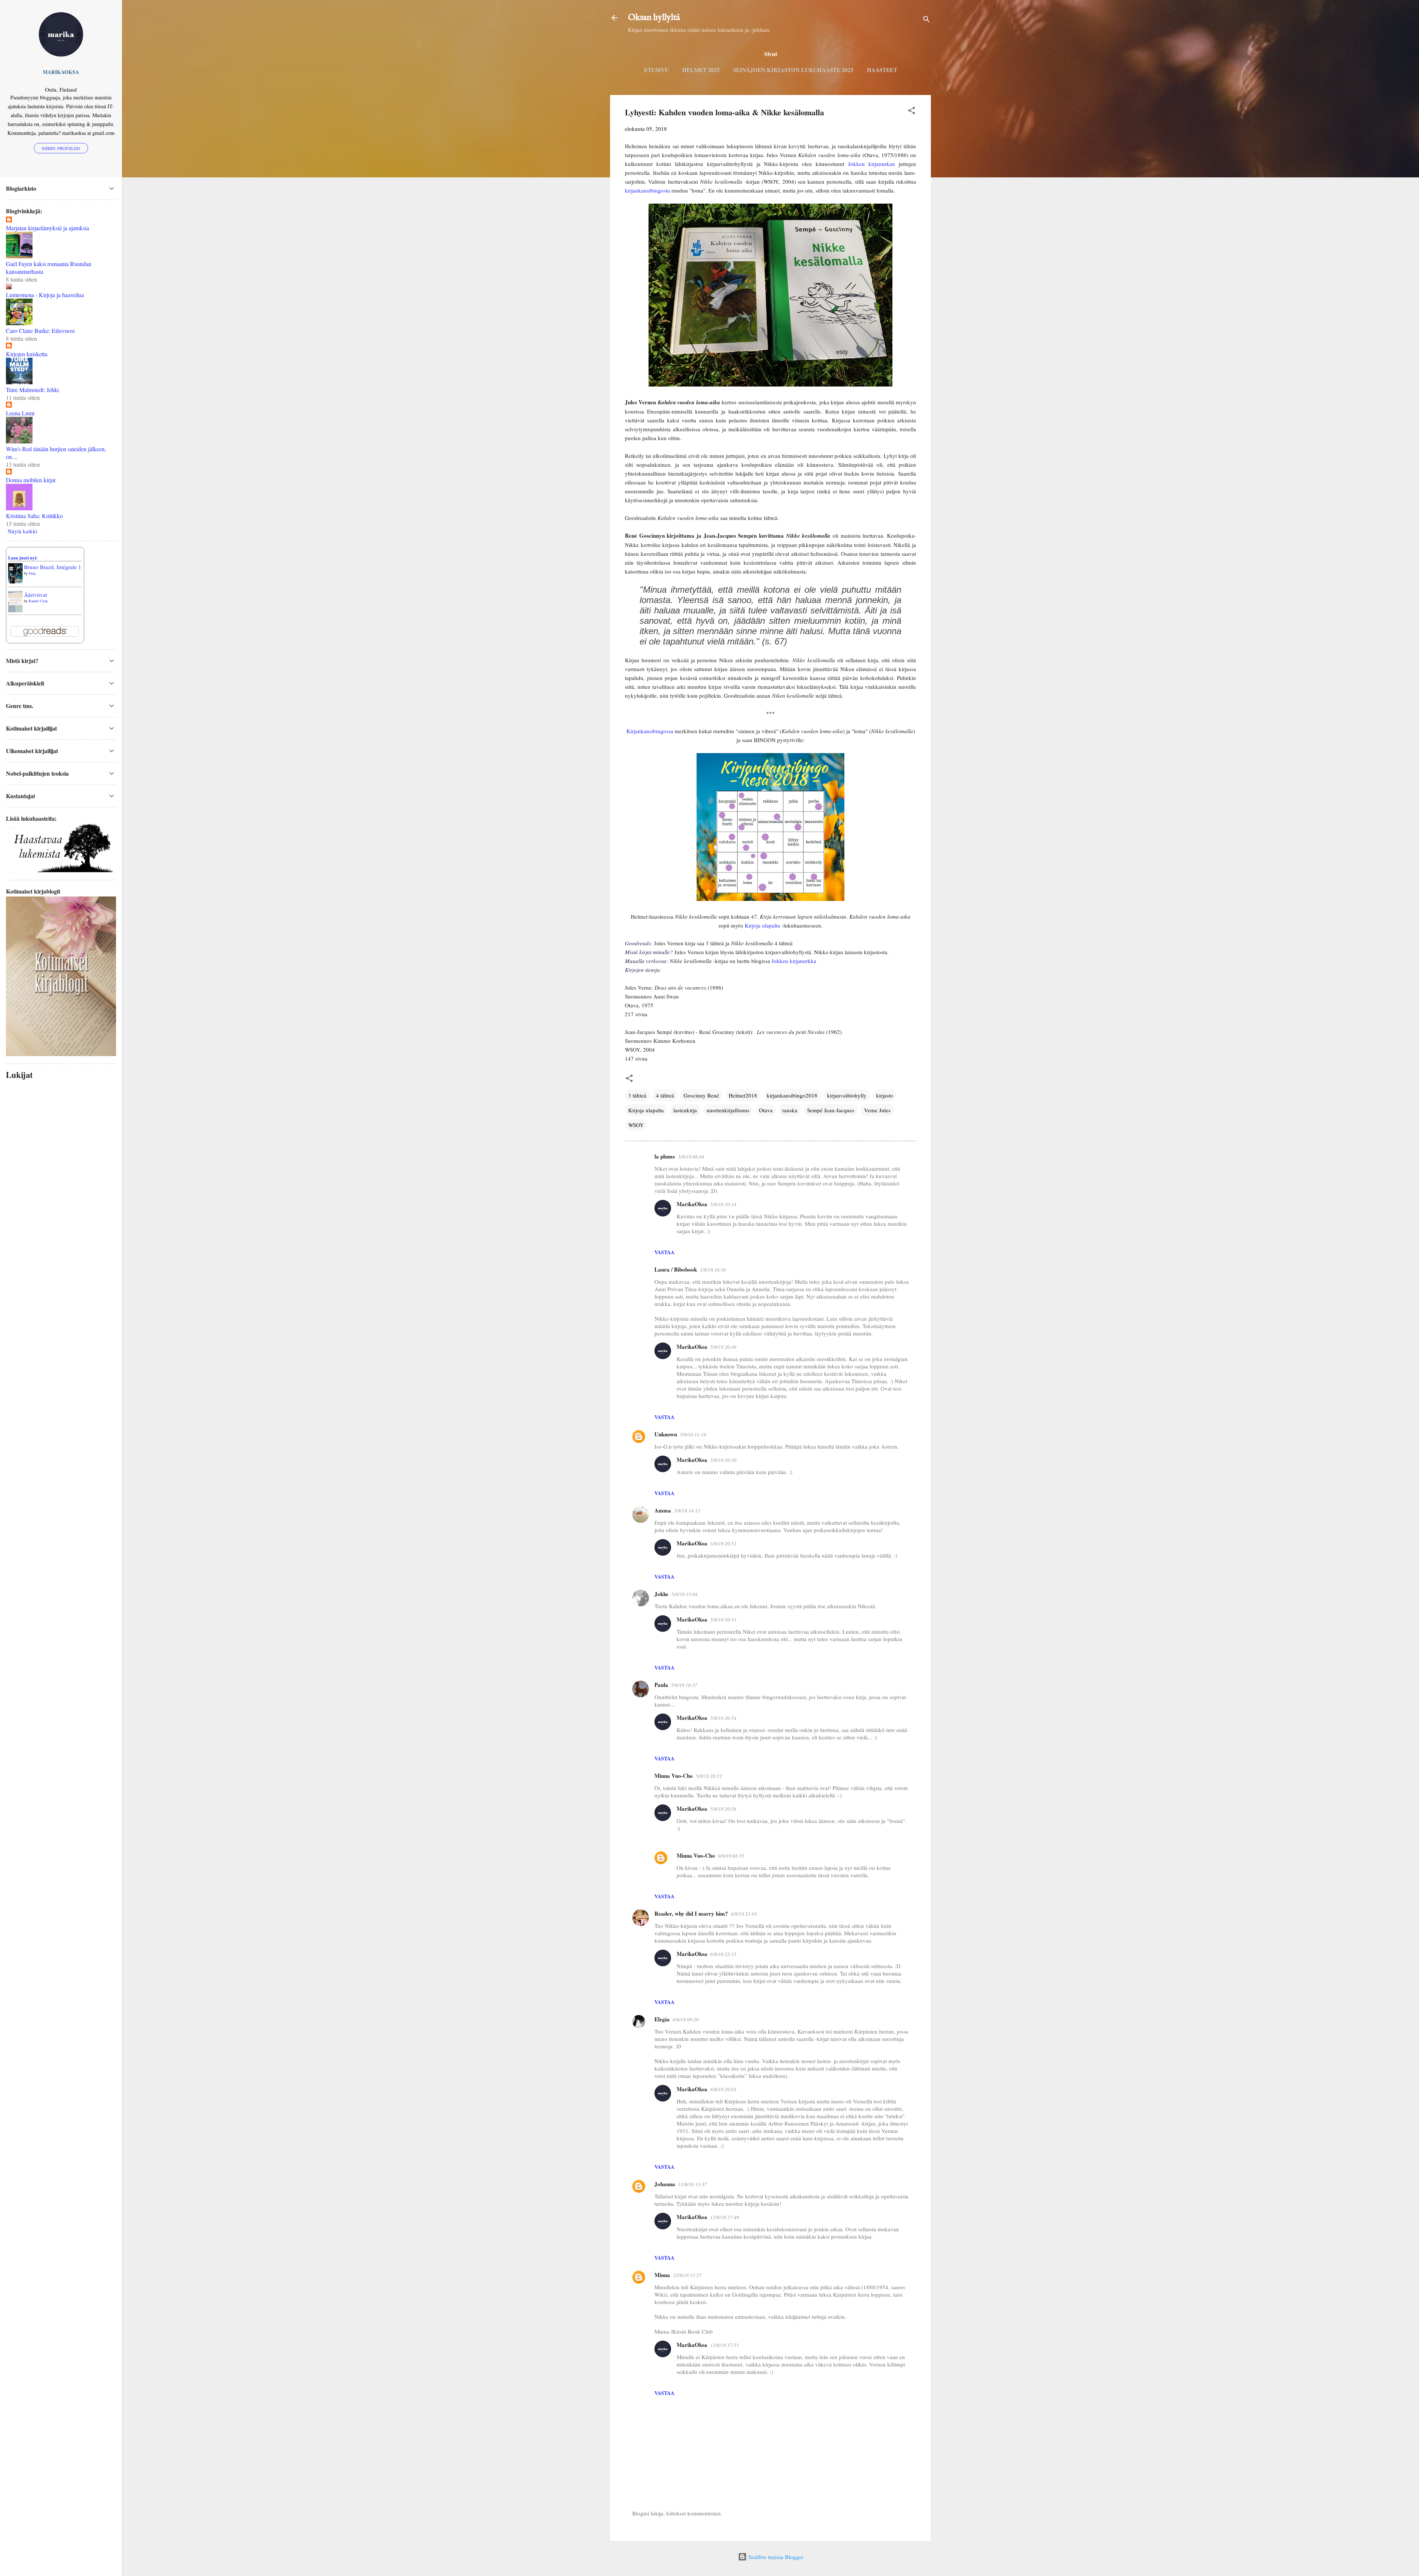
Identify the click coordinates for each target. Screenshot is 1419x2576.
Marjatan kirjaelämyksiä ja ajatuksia (47, 228)
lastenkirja (685, 1110)
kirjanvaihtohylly (847, 1095)
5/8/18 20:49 (723, 1347)
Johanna (665, 2184)
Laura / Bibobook (676, 1269)
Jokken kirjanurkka (794, 961)
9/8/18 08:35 (731, 1856)
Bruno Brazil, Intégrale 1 (53, 567)
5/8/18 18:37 (684, 1685)
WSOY (636, 1125)
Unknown (666, 1434)
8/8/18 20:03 (723, 2089)
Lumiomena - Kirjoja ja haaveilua (45, 295)
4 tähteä (665, 1095)
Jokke (661, 1594)
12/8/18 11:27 (687, 2275)
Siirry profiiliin (61, 148)
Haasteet (882, 70)
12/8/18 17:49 (725, 2217)
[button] (912, 112)
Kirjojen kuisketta (27, 354)
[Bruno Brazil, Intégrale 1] (15, 581)
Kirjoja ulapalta (762, 925)
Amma (663, 1510)
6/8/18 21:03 (744, 1914)
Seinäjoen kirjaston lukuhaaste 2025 (793, 70)
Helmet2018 (743, 1095)
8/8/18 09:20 (686, 2019)
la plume (665, 1156)
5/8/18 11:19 (693, 1435)
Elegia (662, 2019)
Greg (32, 573)
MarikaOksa (692, 1204)
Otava (766, 1110)
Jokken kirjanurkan (872, 164)
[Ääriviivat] (15, 610)
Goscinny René (701, 1095)
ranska (790, 1110)
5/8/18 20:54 (723, 1718)
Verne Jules (877, 1110)
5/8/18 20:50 (723, 1460)
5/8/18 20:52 (723, 1544)
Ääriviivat (35, 595)
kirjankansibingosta (647, 190)
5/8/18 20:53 (723, 1620)
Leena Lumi (20, 413)
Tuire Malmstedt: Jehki (32, 390)
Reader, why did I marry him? (691, 1913)
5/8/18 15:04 (685, 1594)
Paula (661, 1685)
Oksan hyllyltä (654, 18)
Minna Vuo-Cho (674, 1776)
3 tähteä (637, 1095)
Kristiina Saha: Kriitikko (34, 516)
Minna (662, 2275)
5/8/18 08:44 (691, 1157)
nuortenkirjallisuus (728, 1110)
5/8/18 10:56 (713, 1270)
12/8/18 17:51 (725, 2345)
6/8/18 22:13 (723, 1954)
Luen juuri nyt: (23, 558)
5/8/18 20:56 (723, 1809)
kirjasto (885, 1095)
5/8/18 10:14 (723, 1204)
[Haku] (926, 20)
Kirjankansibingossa (650, 731)
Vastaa (664, 1252)
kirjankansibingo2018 (792, 1095)
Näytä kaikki (23, 531)
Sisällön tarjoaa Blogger (775, 2557)
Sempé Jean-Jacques (831, 1110)
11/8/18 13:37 (693, 2184)
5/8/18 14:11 (687, 1511)
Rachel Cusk (38, 601)
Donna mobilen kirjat (31, 480)
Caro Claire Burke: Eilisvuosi (40, 331)
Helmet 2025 (701, 70)
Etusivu (656, 70)
